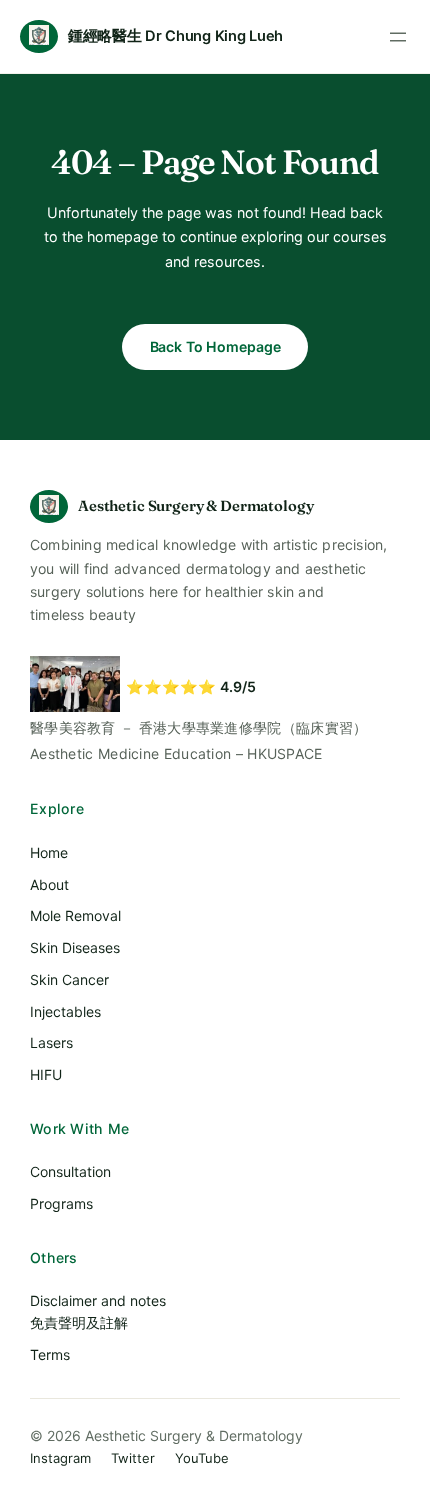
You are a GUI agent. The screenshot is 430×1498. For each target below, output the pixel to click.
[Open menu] (398, 37)
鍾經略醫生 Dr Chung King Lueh (175, 36)
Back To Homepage (215, 346)
